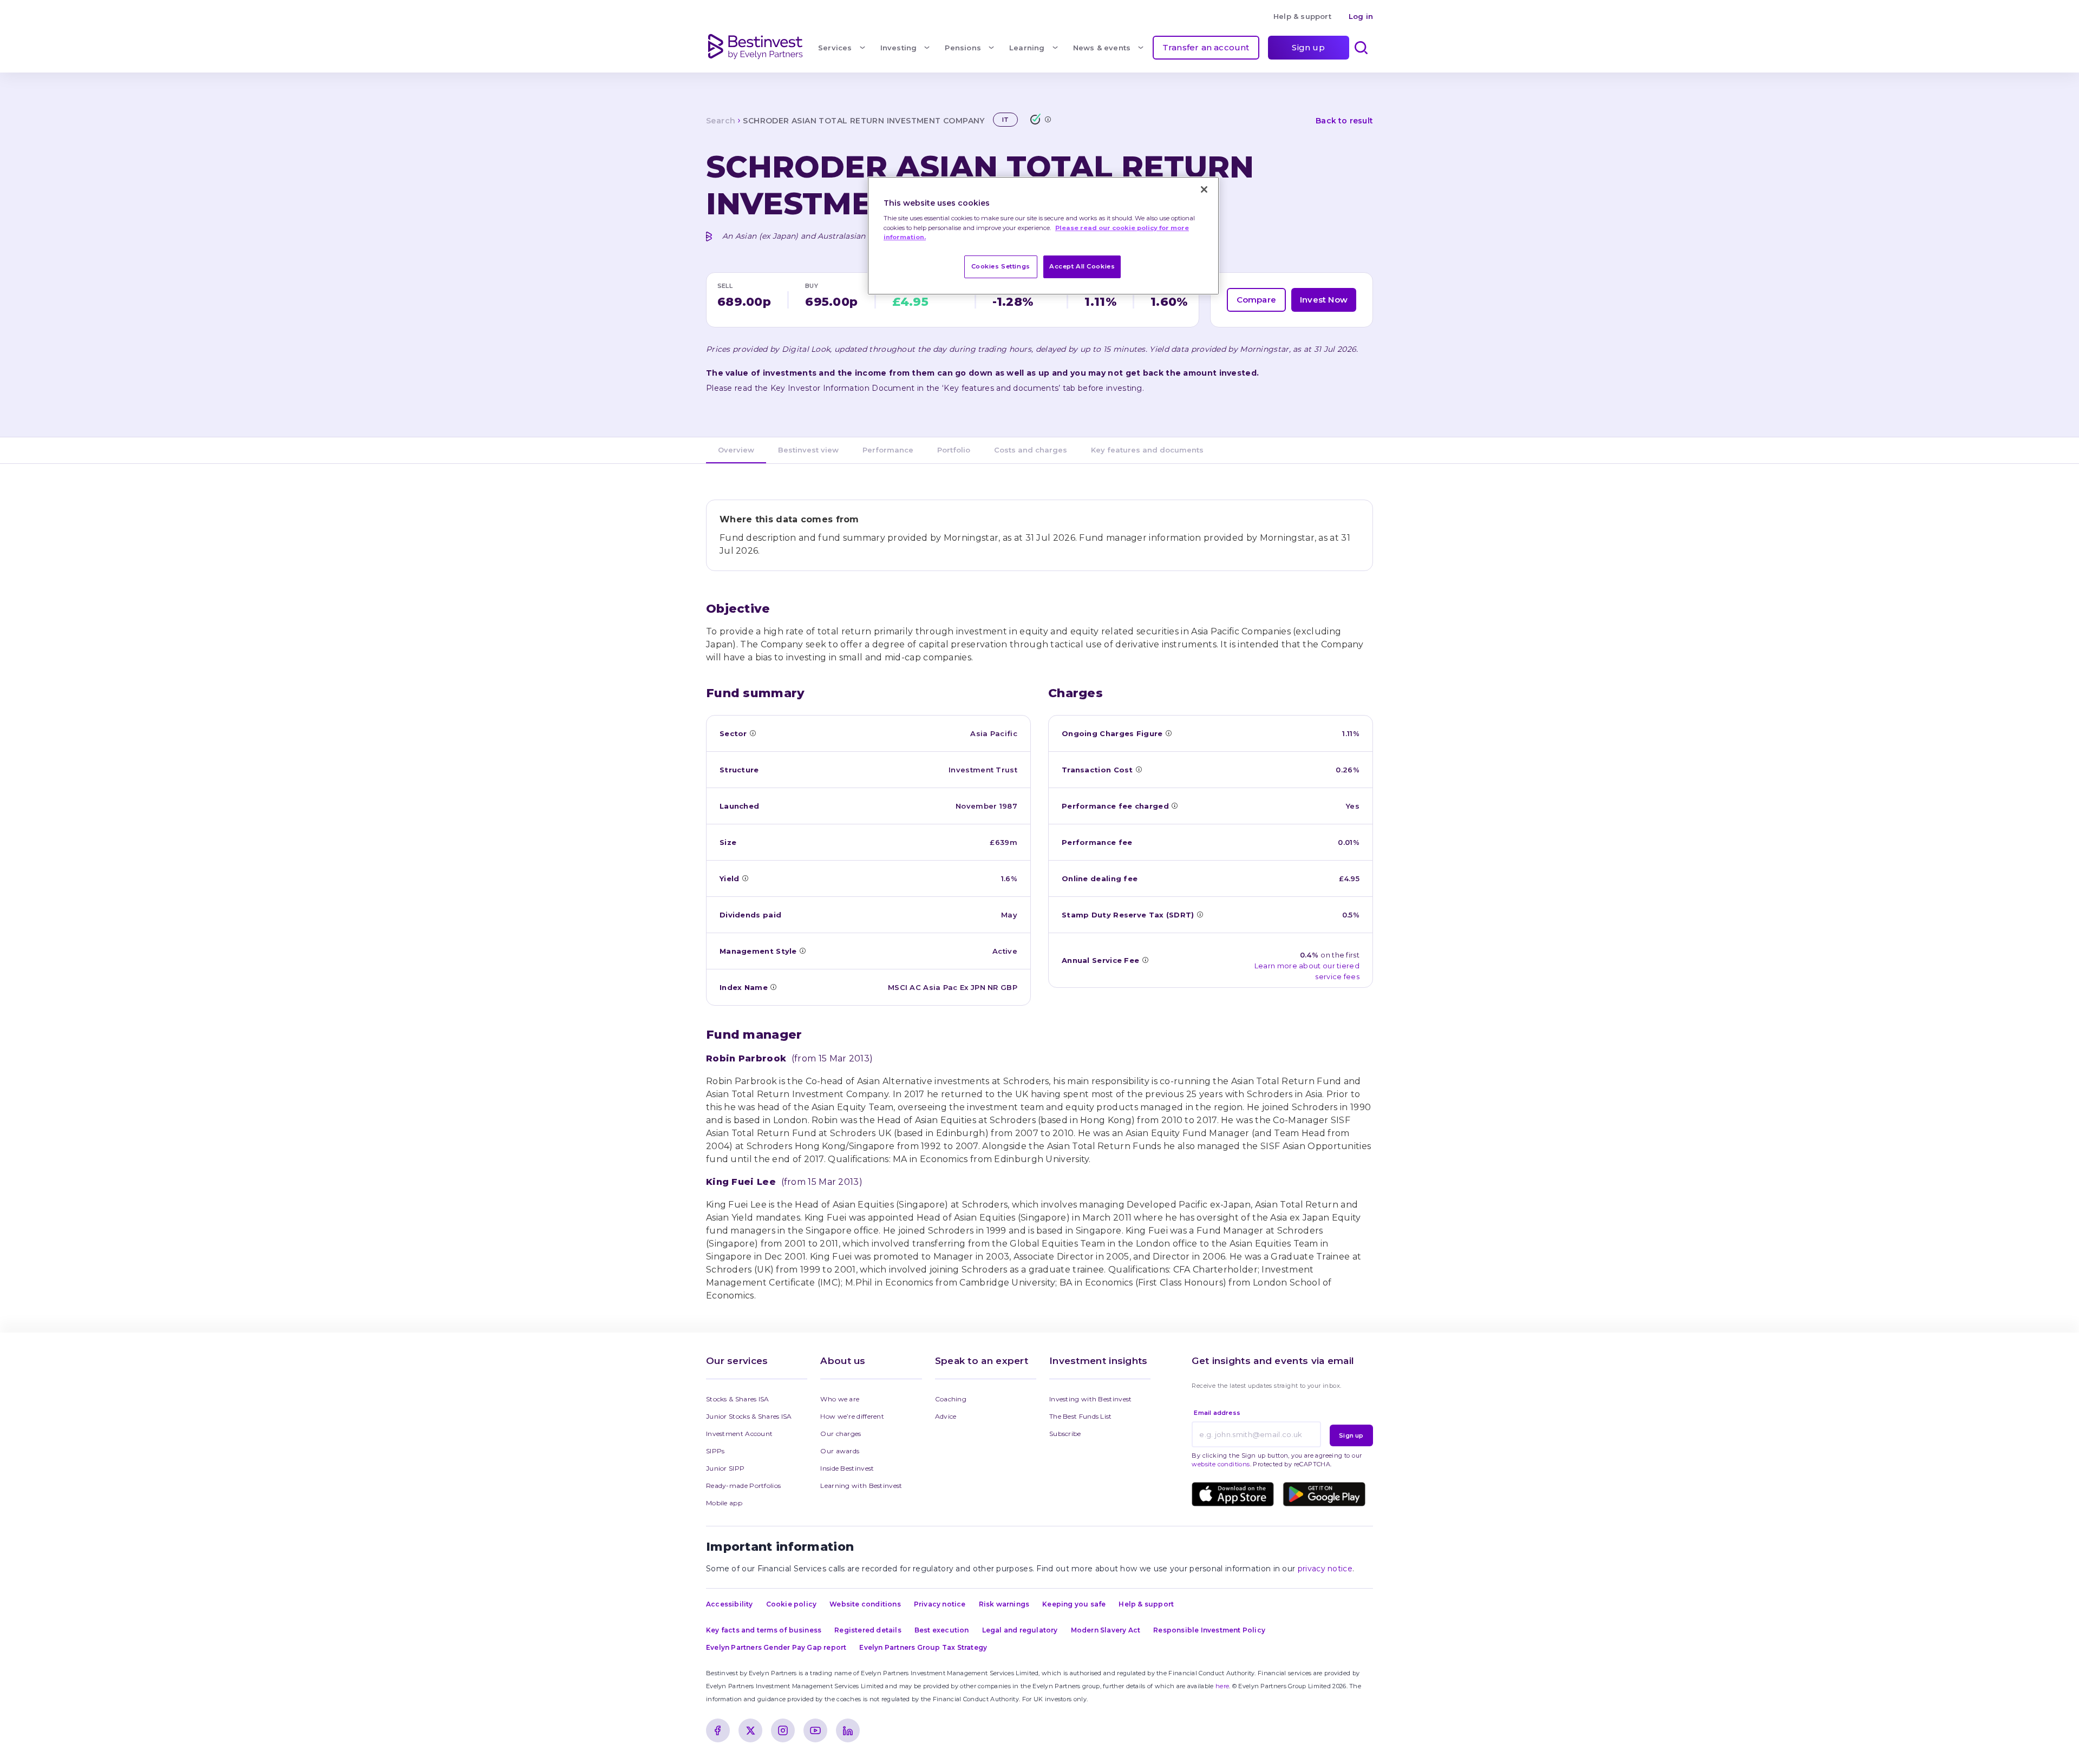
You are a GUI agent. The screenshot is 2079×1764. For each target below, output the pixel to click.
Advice (946, 1416)
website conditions (1221, 1464)
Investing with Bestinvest (1091, 1399)
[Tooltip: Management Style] (802, 950)
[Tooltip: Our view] (1048, 119)
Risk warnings (1004, 1604)
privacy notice (1325, 1569)
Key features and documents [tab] (1147, 450)
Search (721, 121)
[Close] (1204, 189)
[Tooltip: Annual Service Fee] (1145, 960)
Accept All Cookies (1082, 266)
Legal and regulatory (1020, 1630)
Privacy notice (940, 1604)
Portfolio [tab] (954, 450)
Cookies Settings (1001, 266)
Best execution (942, 1630)
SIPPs (715, 1451)
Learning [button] (1027, 48)
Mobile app (724, 1503)
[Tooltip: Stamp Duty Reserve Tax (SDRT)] (1200, 914)
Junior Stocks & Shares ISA (749, 1416)
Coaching (951, 1399)
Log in (1361, 16)
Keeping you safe (1074, 1604)
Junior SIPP (725, 1468)
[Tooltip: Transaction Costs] (1139, 769)
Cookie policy (792, 1604)
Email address (1217, 1413)
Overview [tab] (736, 450)
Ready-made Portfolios (743, 1486)
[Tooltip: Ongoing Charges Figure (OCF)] (1168, 733)
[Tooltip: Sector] (753, 733)
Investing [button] (899, 48)
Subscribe (1065, 1434)
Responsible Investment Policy (1209, 1630)
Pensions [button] (963, 48)
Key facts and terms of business (764, 1630)
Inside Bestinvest (847, 1468)
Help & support (1302, 16)
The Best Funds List (1081, 1416)
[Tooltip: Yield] (745, 878)
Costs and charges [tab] (1031, 450)
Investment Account (739, 1434)
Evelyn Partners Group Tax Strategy (923, 1647)
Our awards (840, 1451)
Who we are (840, 1399)
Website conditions (865, 1604)
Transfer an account (1206, 47)
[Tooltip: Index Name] (773, 987)
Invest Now (1324, 300)
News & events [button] (1102, 48)
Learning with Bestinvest (861, 1486)
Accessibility (730, 1604)
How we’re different (852, 1416)
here (1222, 1686)
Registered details (868, 1630)
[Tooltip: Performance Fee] (1174, 805)
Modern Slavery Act (1106, 1630)
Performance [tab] (888, 450)
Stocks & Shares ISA (738, 1399)
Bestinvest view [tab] (808, 450)
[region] (1043, 236)
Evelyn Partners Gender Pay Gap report (776, 1647)
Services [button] (835, 48)
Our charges (841, 1434)
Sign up (1308, 47)
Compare (1256, 300)
